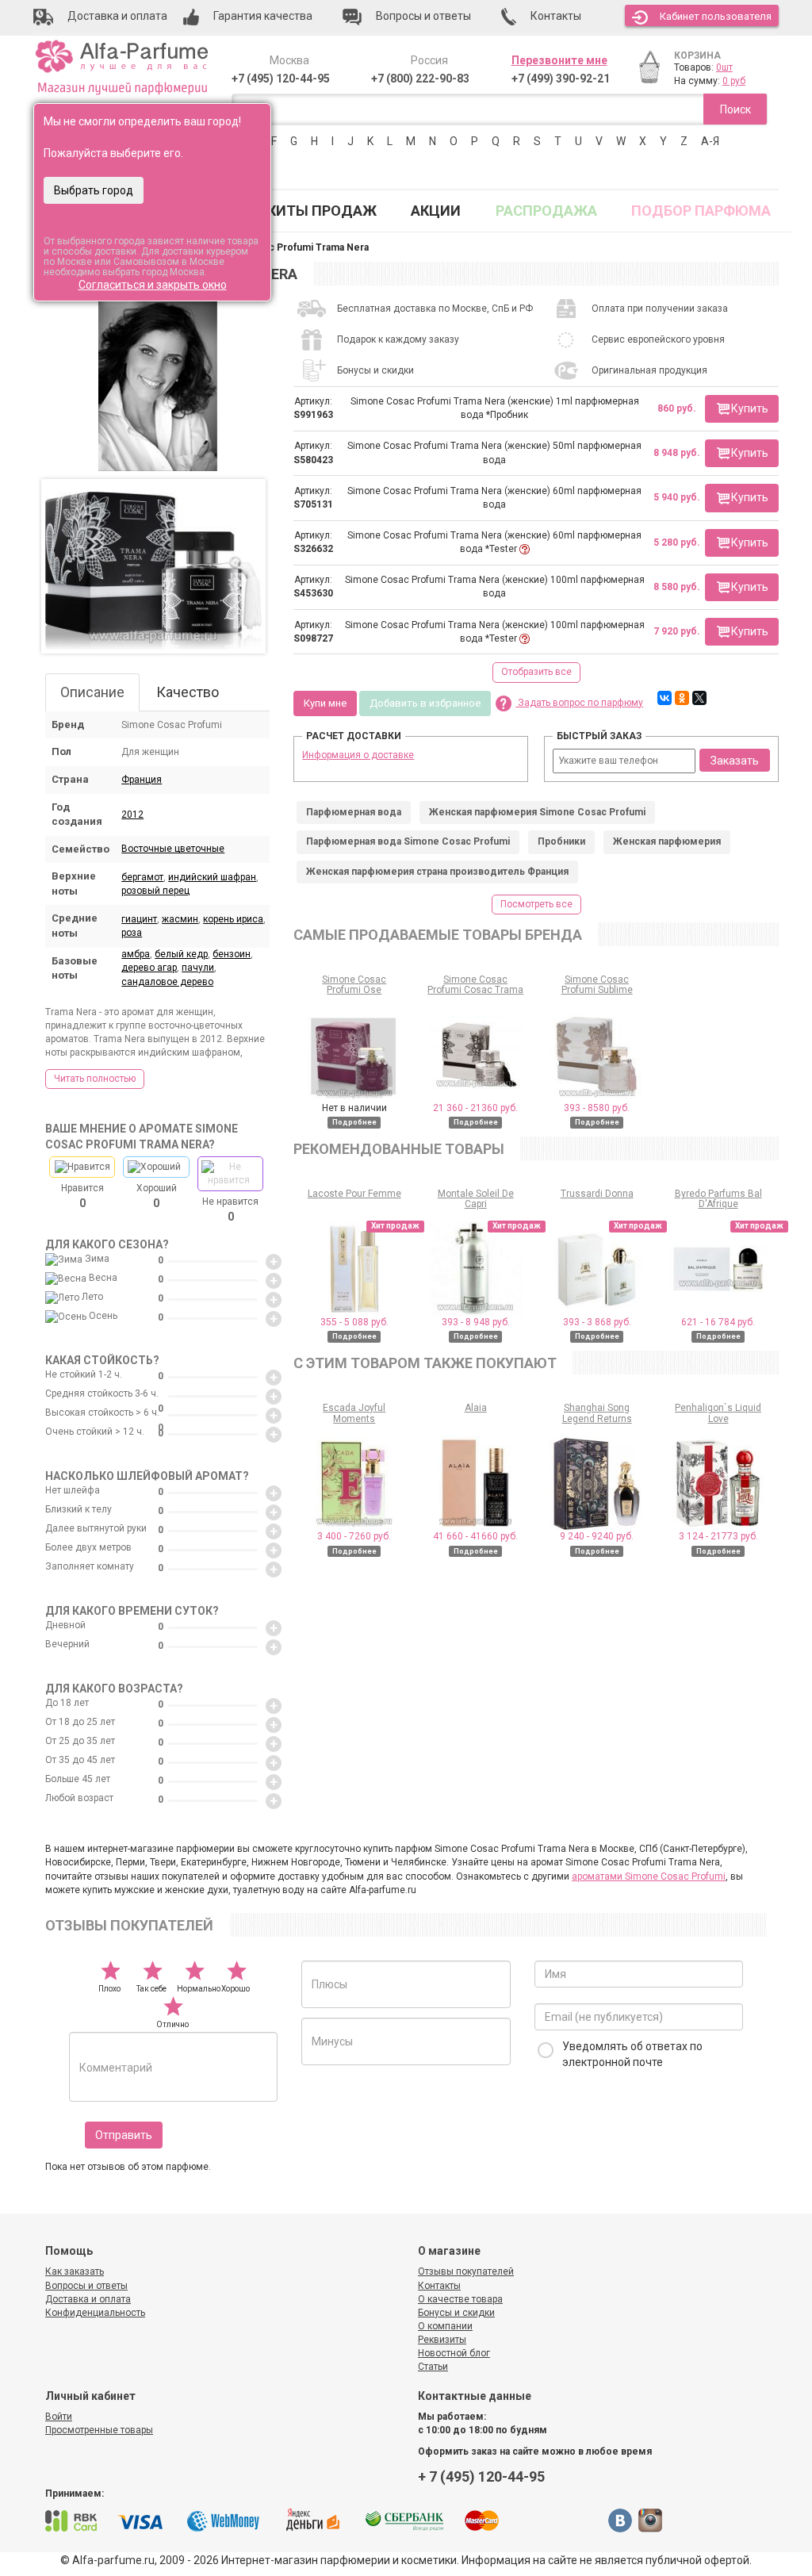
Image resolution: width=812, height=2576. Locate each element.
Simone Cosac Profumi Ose (354, 985)
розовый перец (155, 891)
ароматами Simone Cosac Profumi (649, 1876)
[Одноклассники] (682, 698)
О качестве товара (460, 2299)
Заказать (735, 761)
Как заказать (75, 2271)
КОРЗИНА (697, 56)
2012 (132, 815)
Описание (92, 692)
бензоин (232, 954)
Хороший (157, 1196)
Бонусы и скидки (456, 2313)
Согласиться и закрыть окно (153, 285)
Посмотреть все (536, 904)
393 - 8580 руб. (597, 1108)
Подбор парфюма (701, 211)
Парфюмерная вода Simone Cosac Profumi (408, 841)
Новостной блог (454, 2353)
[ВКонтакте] (665, 698)
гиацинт (139, 919)
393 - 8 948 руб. (476, 1322)
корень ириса (233, 919)
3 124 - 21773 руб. (718, 1536)
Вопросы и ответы (86, 2286)
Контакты (439, 2286)
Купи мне (325, 703)
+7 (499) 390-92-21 (561, 79)
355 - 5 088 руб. (354, 1322)
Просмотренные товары (99, 2430)
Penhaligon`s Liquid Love (718, 1413)
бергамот (142, 877)
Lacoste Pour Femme (354, 1194)
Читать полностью (95, 1079)
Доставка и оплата (88, 2299)
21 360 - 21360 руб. (475, 1108)
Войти (59, 2417)
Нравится (82, 1196)
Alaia (476, 1408)
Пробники (561, 841)
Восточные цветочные (173, 849)
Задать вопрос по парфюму (579, 703)
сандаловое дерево (167, 982)
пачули (198, 968)
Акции (436, 211)
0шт (724, 67)
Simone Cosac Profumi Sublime (597, 985)
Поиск (735, 109)
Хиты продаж (322, 211)
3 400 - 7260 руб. (354, 1536)
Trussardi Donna (597, 1194)
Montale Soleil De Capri (476, 1199)
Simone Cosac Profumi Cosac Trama (475, 985)
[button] (742, 409)
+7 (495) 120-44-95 (281, 79)
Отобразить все (536, 672)
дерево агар (149, 968)
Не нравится (230, 1209)
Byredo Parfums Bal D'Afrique (718, 1199)
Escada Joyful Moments (354, 1413)
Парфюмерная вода (354, 812)
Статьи (433, 2367)
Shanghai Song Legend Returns (597, 1413)
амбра (136, 954)
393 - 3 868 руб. (597, 1322)
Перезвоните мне (559, 60)
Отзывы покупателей (466, 2271)
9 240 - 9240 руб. (597, 1536)
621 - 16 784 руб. (718, 1322)
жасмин (180, 919)
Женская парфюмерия (667, 841)
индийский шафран (212, 877)
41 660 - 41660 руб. (475, 1536)
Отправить (124, 2135)
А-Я (710, 141)
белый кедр (181, 954)
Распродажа (546, 211)
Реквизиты (442, 2340)
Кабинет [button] (716, 16)
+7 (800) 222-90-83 (420, 79)
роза (132, 933)
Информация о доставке (358, 755)
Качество (188, 692)
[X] (699, 698)
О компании (445, 2326)
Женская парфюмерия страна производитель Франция (437, 872)
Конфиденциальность (95, 2313)
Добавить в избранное (425, 703)
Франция (142, 780)
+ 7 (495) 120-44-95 (481, 2476)
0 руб (734, 81)
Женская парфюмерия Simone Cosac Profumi (537, 812)
